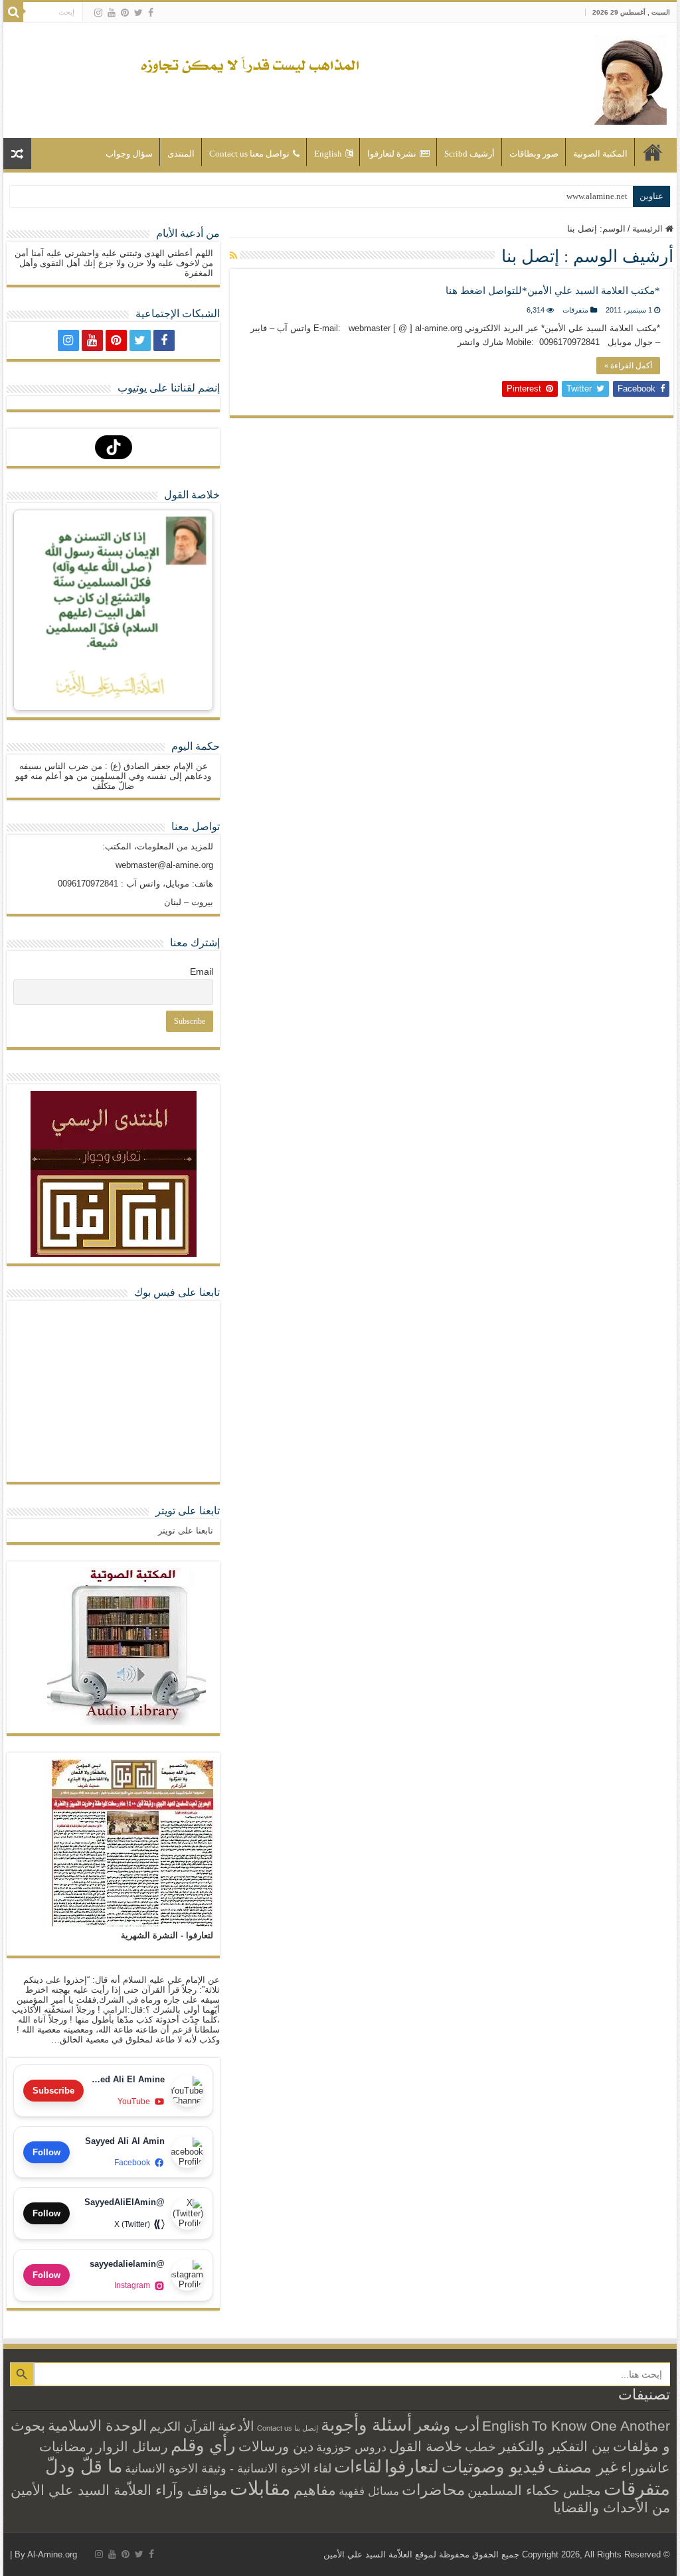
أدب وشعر (447, 2425)
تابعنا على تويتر (188, 1511)
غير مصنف (583, 2467)
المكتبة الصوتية (600, 154)
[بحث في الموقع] (13, 12)
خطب (480, 2447)
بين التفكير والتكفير (554, 2446)
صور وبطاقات (534, 154)
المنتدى (181, 154)
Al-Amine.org (52, 2554)
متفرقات (575, 310)
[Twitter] (138, 13)
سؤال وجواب (129, 154)
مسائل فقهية (369, 2491)
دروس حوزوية (351, 2447)
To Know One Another (601, 2426)
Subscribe (53, 2091)
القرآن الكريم (182, 2427)
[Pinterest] (125, 13)
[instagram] (98, 13)
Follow (46, 2152)
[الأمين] (630, 78)
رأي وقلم (203, 2445)
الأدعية (236, 2426)
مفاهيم (315, 2490)
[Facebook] (151, 13)
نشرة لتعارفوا (392, 154)
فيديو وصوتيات (493, 2467)
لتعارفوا (412, 2467)
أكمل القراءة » (628, 366)
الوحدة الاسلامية (97, 2426)
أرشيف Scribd (469, 154)
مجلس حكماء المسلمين (534, 2490)
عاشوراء (645, 2468)
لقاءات (358, 2467)
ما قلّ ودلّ (84, 2466)
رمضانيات (66, 2447)
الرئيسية (653, 152)
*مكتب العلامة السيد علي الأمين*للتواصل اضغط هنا (553, 291)
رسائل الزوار (132, 2447)
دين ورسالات (276, 2446)
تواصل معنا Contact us (249, 154)
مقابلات (260, 2488)
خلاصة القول (426, 2446)
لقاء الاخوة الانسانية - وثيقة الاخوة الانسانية (228, 2468)
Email (202, 971)
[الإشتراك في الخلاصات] (233, 255)
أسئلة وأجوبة (366, 2425)
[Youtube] (112, 13)
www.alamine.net (597, 196)
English (328, 154)
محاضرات (433, 2490)
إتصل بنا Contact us (288, 2428)
